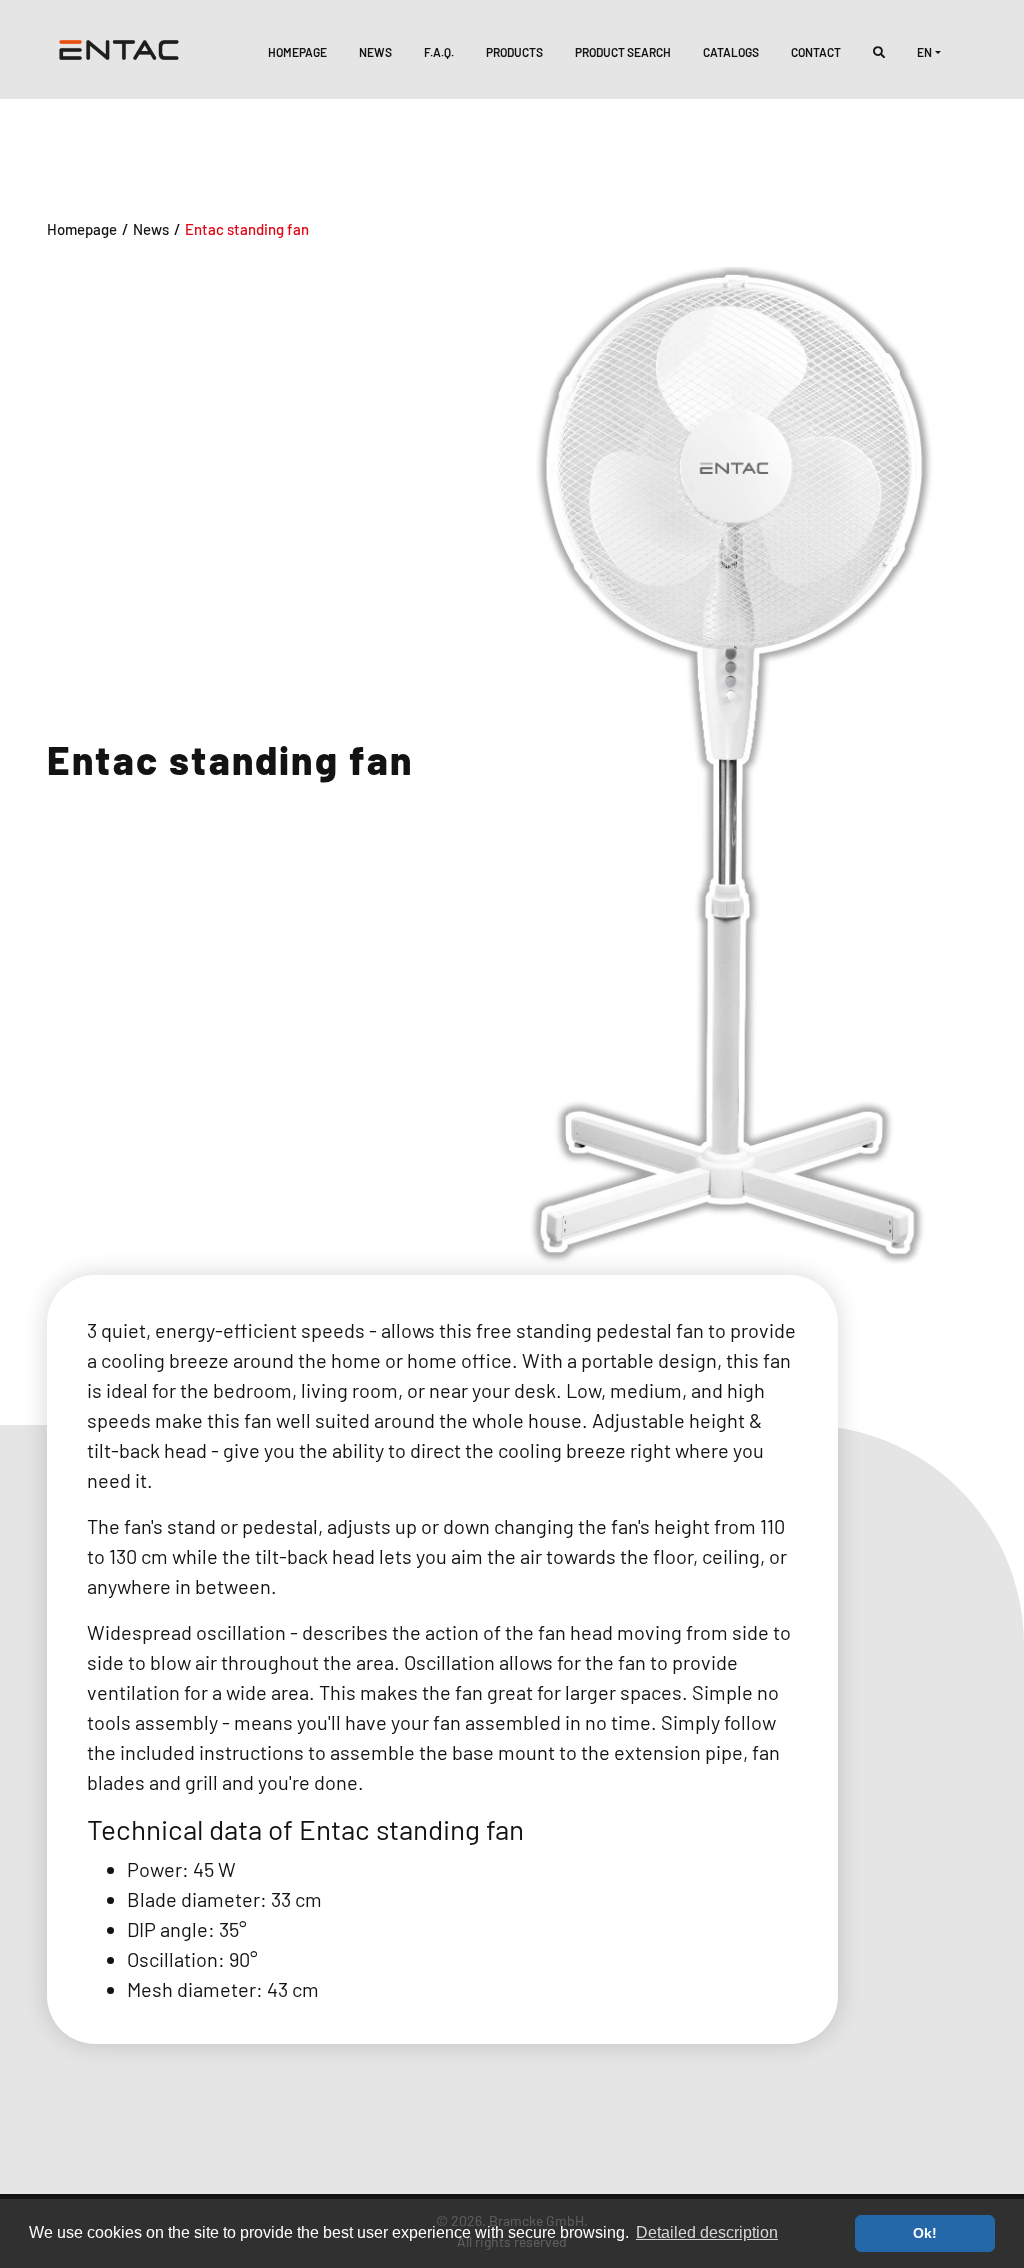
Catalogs (731, 52)
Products (514, 52)
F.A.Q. (439, 52)
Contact (816, 52)
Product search (623, 52)
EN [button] (924, 52)
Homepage (297, 52)
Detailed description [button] (707, 2232)
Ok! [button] (925, 2233)
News (375, 52)
